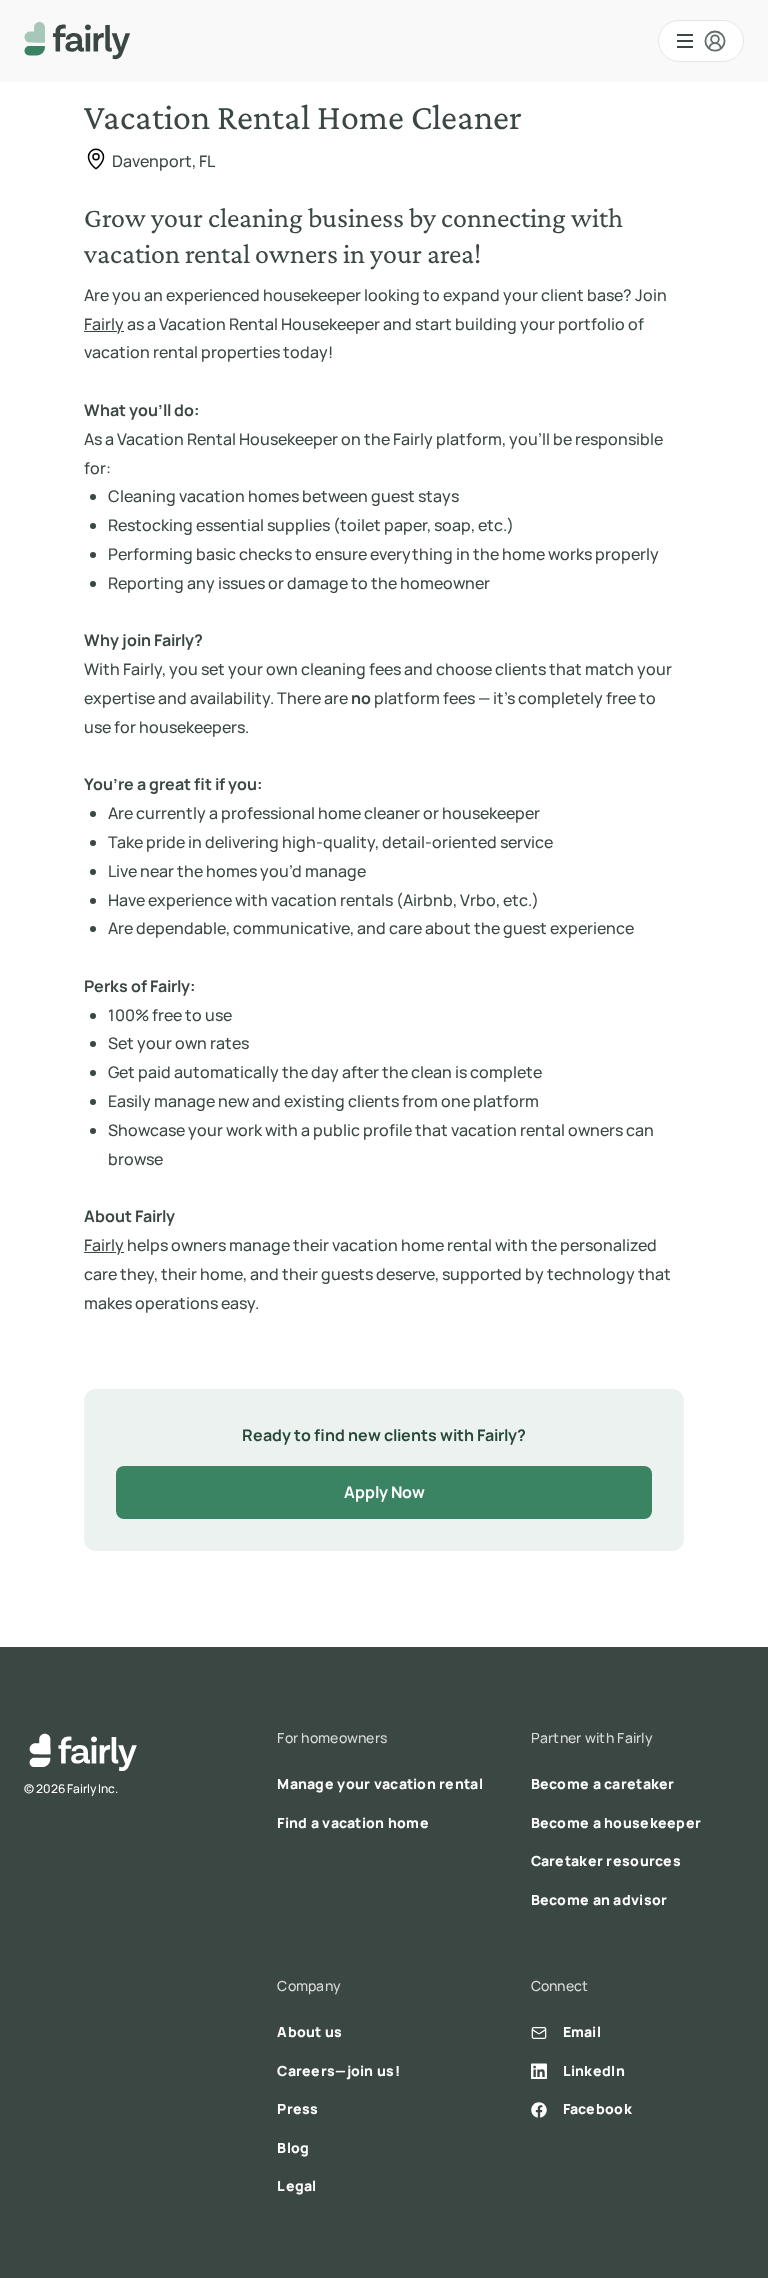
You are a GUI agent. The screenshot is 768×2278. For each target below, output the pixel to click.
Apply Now (384, 1492)
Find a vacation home (353, 1822)
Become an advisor (599, 1899)
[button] (701, 41)
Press (297, 2108)
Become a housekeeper (616, 1822)
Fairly (104, 324)
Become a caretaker (603, 1783)
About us (309, 2031)
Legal (296, 2185)
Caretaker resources (606, 1860)
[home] (77, 41)
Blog (293, 2147)
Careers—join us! (338, 2070)
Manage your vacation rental (380, 1783)
